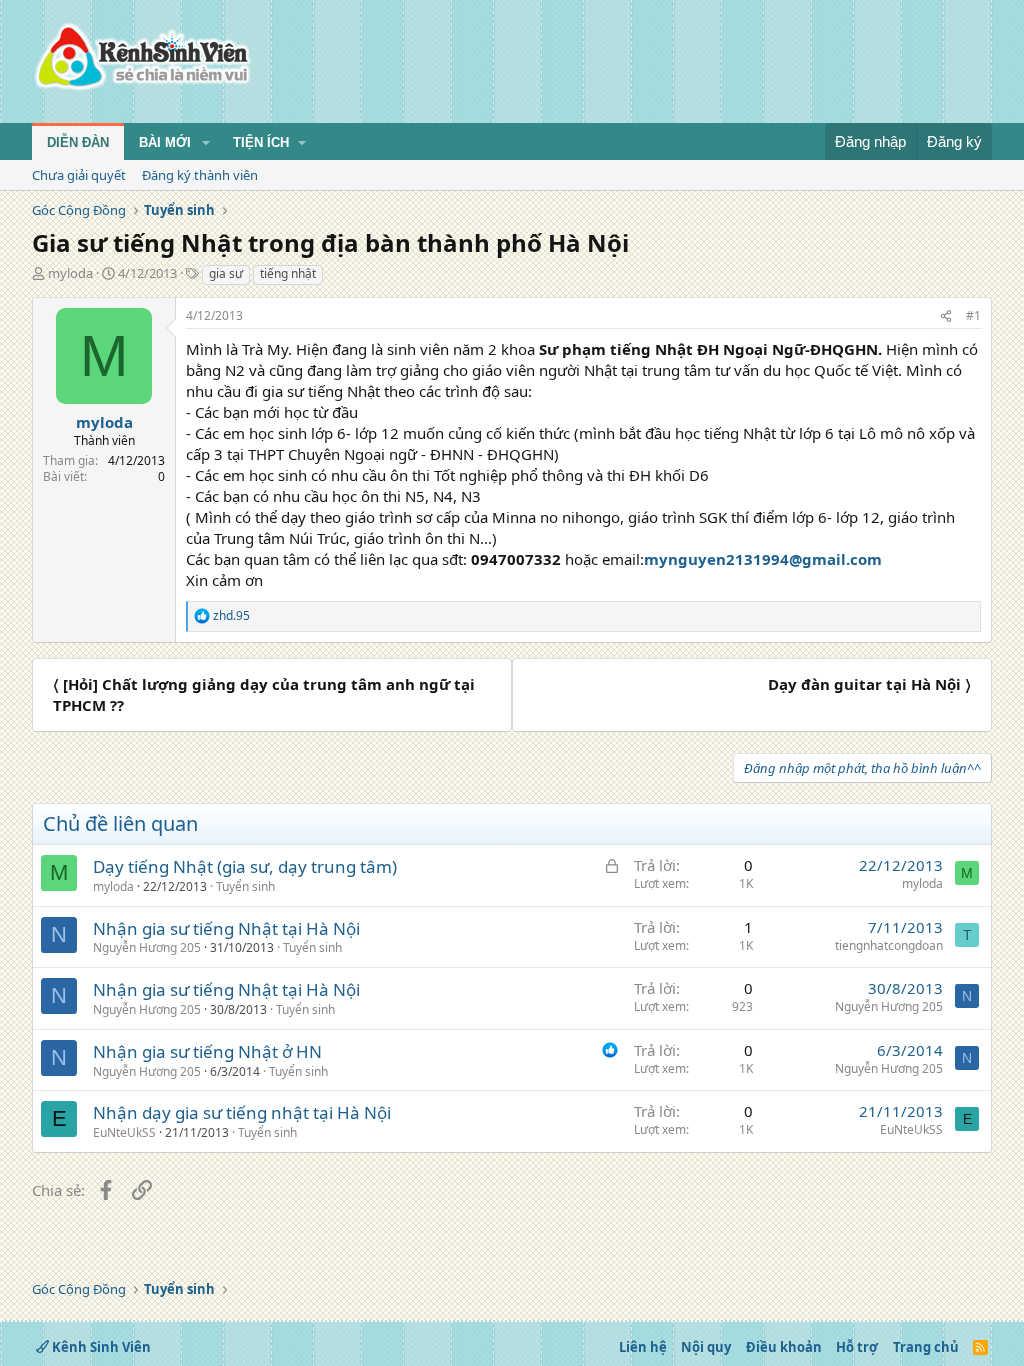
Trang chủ (926, 1347)
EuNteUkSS (124, 1132)
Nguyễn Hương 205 (147, 947)
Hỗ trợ (857, 1347)
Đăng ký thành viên (200, 175)
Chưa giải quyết (79, 175)
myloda (70, 273)
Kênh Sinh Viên (100, 1347)
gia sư (226, 273)
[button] (206, 143)
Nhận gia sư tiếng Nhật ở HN (207, 1051)
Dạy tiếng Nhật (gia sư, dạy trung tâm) (245, 866)
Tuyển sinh (245, 886)
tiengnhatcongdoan (889, 945)
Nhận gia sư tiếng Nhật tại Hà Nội (226, 928)
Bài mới (165, 142)
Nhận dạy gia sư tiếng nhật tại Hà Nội (242, 1112)
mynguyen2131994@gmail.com (763, 559)
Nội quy (706, 1347)
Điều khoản (784, 1347)
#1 (973, 315)
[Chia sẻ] (946, 316)
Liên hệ (643, 1347)
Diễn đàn (78, 142)
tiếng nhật (288, 273)
